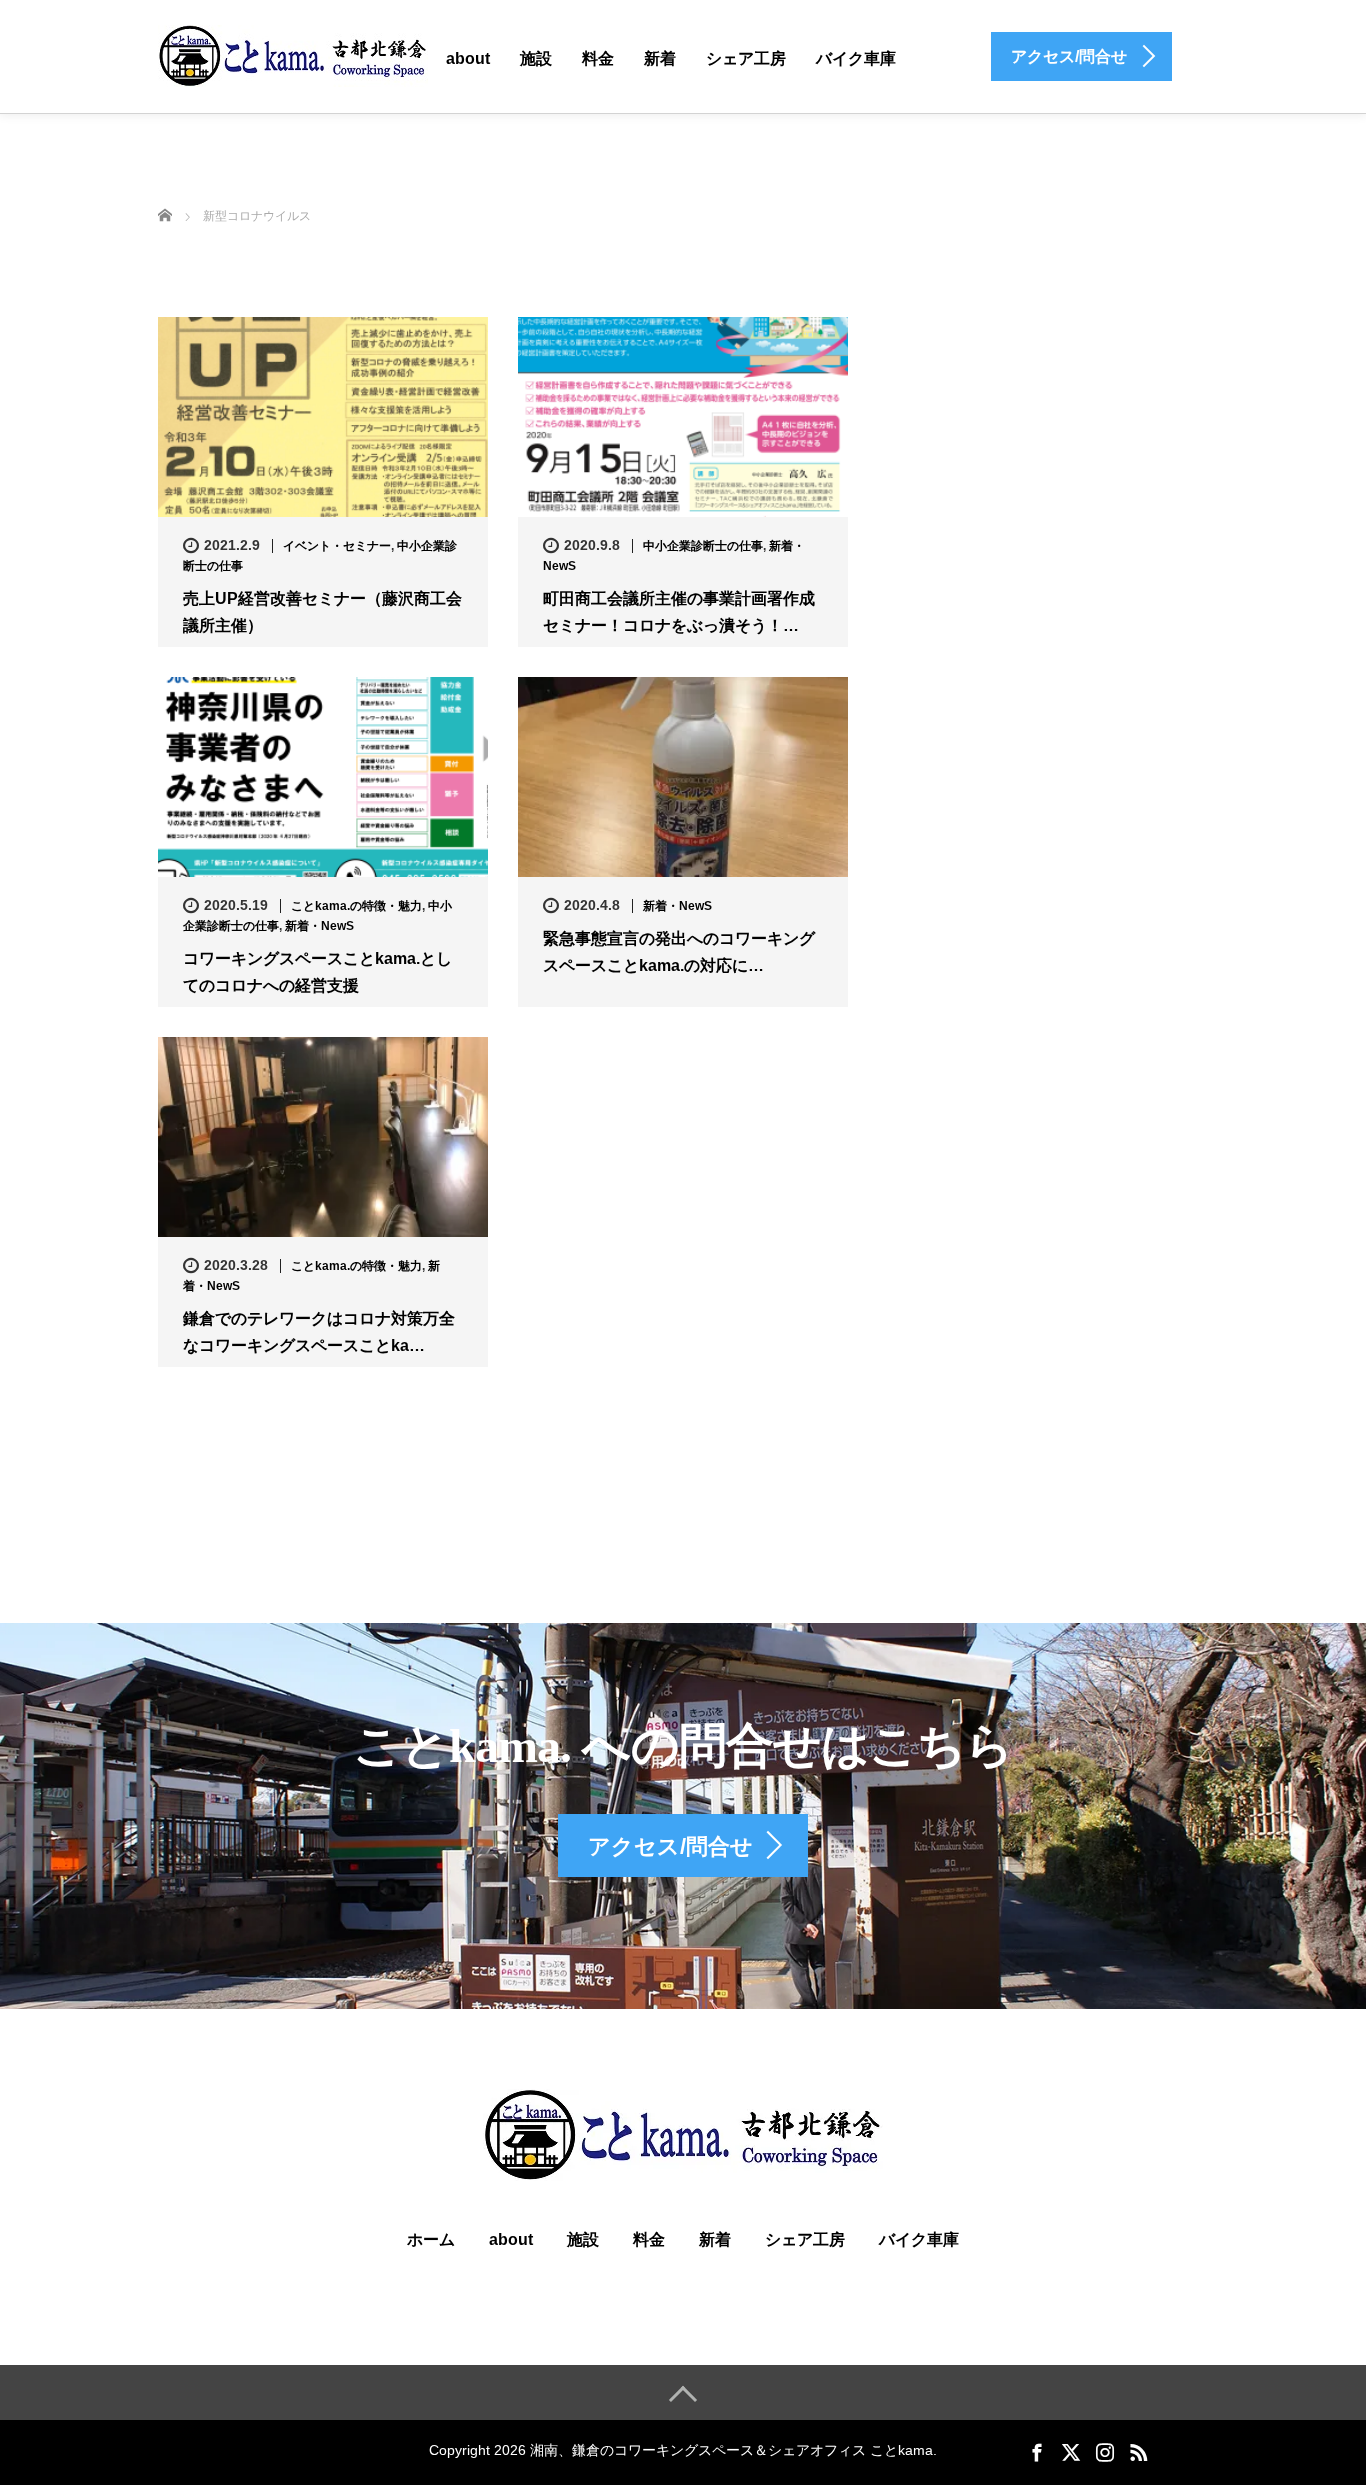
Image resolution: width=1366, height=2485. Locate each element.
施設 (536, 58)
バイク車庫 (856, 58)
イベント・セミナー (337, 546)
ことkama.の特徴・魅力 (356, 906)
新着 (660, 58)
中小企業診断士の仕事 (703, 546)
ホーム (431, 2239)
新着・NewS (319, 926)
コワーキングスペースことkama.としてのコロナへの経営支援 (317, 972)
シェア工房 (746, 58)
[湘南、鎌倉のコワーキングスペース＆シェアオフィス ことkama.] (293, 55)
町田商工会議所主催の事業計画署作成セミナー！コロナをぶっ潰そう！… (679, 612)
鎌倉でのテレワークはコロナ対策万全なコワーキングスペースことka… (319, 1332)
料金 (598, 58)
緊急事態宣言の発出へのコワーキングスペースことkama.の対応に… (679, 952)
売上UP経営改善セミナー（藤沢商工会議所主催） (322, 612)
